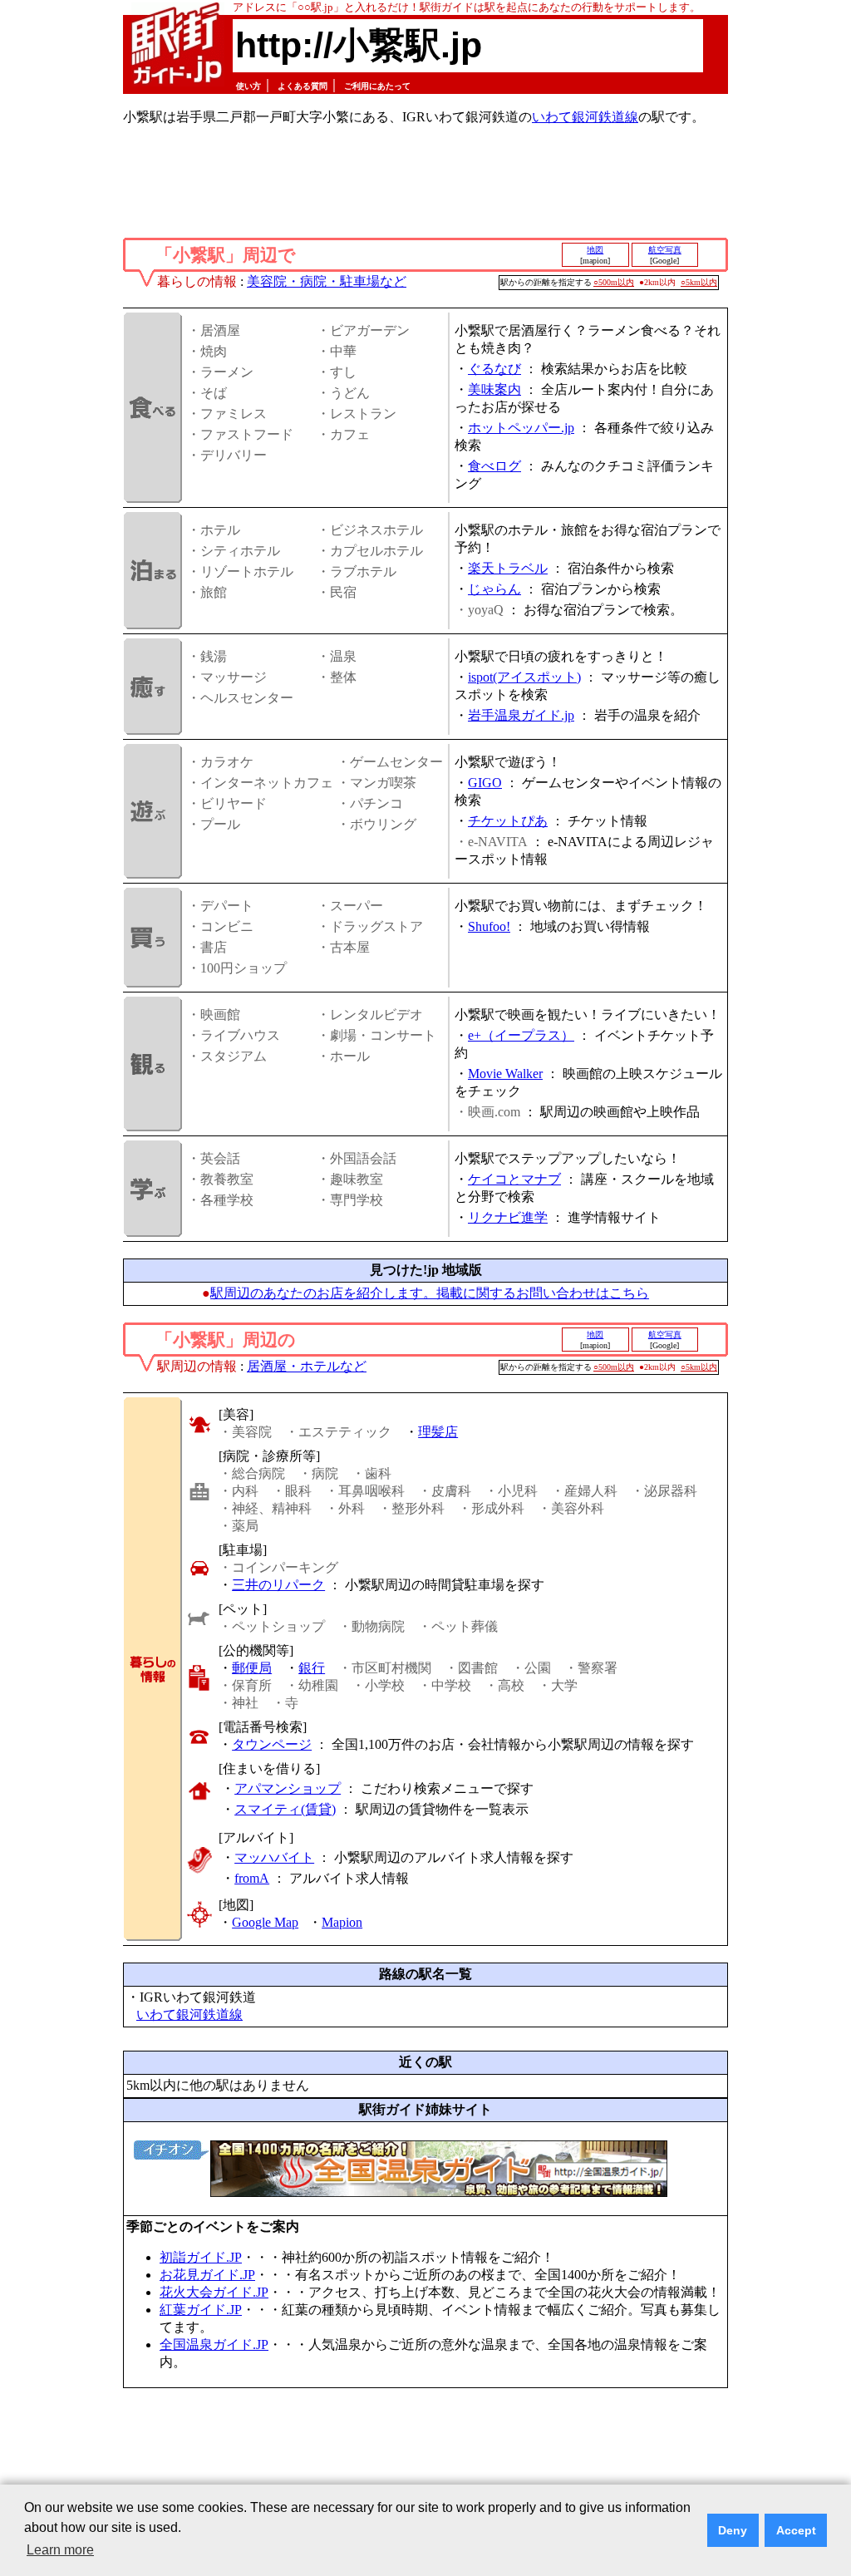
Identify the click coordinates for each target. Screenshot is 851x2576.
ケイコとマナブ (514, 1179)
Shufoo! (489, 926)
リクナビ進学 (508, 1217)
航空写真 (665, 250)
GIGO (485, 783)
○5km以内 (699, 282)
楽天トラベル (508, 568)
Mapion (342, 1922)
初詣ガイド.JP (201, 2257)
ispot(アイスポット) (524, 677)
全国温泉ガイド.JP (214, 2345)
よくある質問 (303, 86)
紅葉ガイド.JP (201, 2310)
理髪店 (438, 1432)
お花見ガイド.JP (207, 2275)
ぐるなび (494, 369)
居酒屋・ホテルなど (307, 1366)
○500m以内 (614, 282)
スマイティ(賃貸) (285, 1809)
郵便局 (252, 1668)
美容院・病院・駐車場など (327, 281)
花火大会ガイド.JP (214, 2292)
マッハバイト (274, 1857)
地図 (595, 250)
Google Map (265, 1922)
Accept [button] (796, 2530)
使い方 (248, 86)
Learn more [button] (60, 2550)
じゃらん (494, 589)
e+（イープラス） (521, 1035)
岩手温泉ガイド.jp (521, 715)
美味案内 (494, 389)
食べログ (494, 466)
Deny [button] (733, 2530)
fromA (252, 1878)
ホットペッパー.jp (521, 428)
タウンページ (272, 1744)
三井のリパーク (278, 1585)
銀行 (312, 1668)
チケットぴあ (508, 821)
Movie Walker (505, 1074)
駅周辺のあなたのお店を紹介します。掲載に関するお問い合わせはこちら (430, 1293)
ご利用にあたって (377, 86)
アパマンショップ (288, 1788)
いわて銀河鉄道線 (585, 117)
